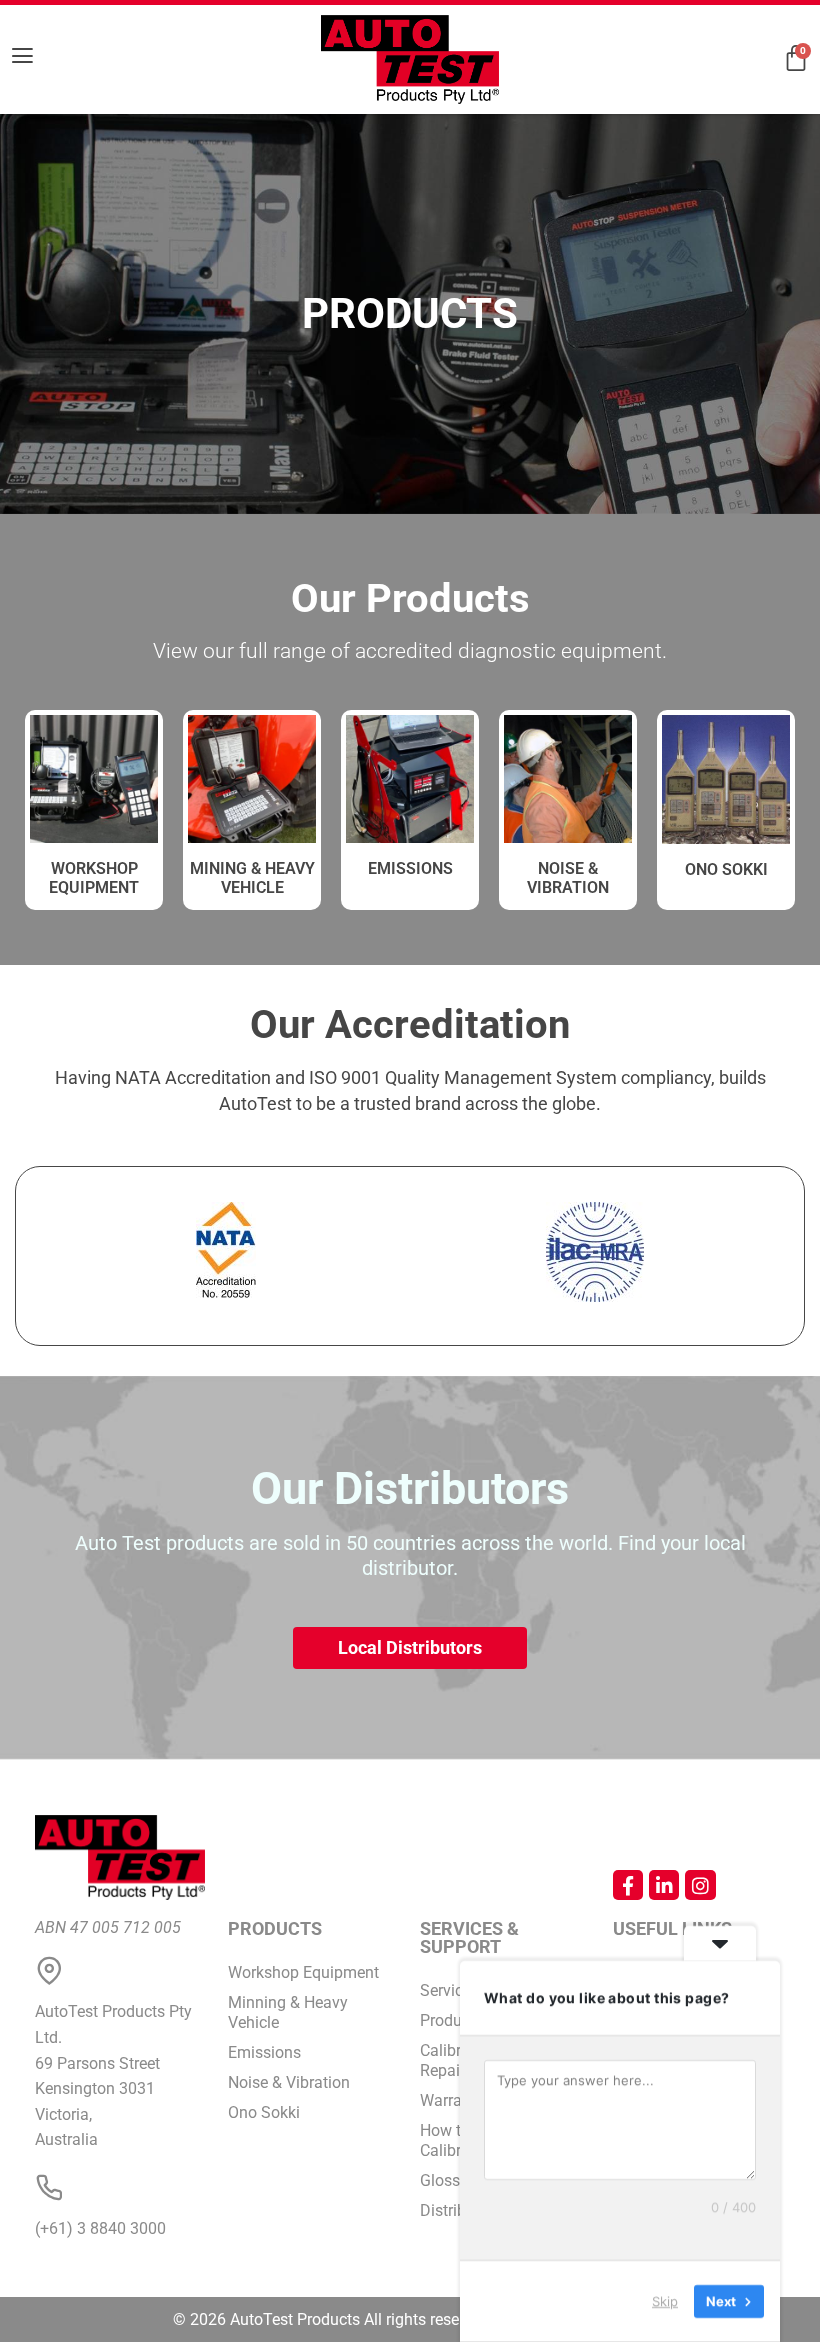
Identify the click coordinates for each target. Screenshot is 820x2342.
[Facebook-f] (628, 1885)
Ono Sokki (726, 869)
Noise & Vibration (568, 878)
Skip (665, 2301)
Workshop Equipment (303, 1972)
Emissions (410, 868)
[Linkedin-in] (664, 1885)
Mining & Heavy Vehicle (252, 878)
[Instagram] (700, 1885)
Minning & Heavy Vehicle (288, 2012)
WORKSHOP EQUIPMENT (94, 878)
